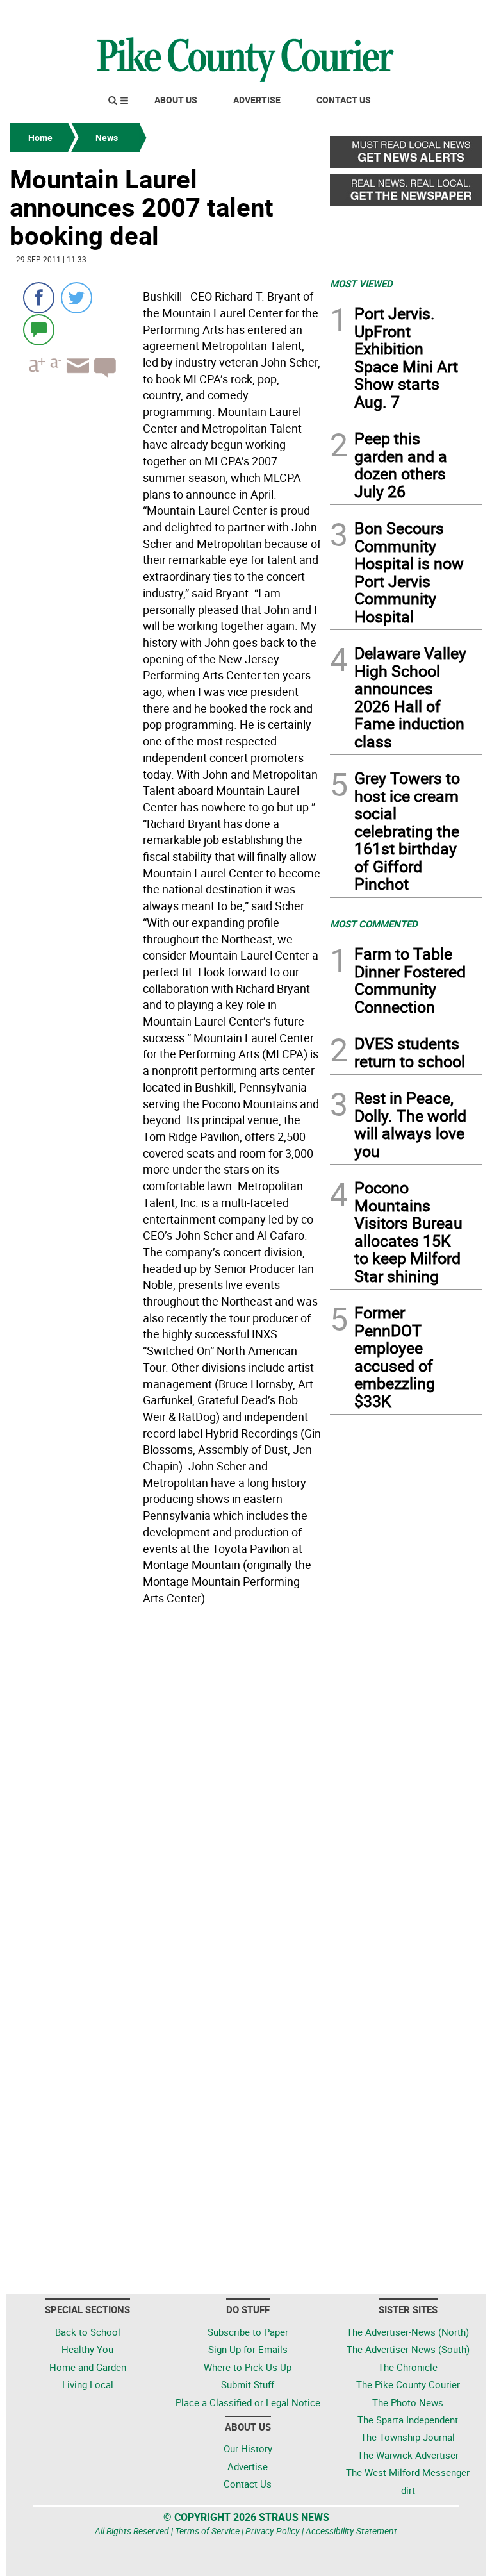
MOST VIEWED (361, 283)
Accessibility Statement (351, 2531)
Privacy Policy (273, 2531)
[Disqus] (166, 1786)
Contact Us (344, 100)
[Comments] (39, 329)
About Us (176, 100)
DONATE (451, 15)
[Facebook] (39, 298)
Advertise (257, 100)
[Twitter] (77, 298)
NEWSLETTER (379, 15)
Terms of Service (207, 2531)
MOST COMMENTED (374, 924)
